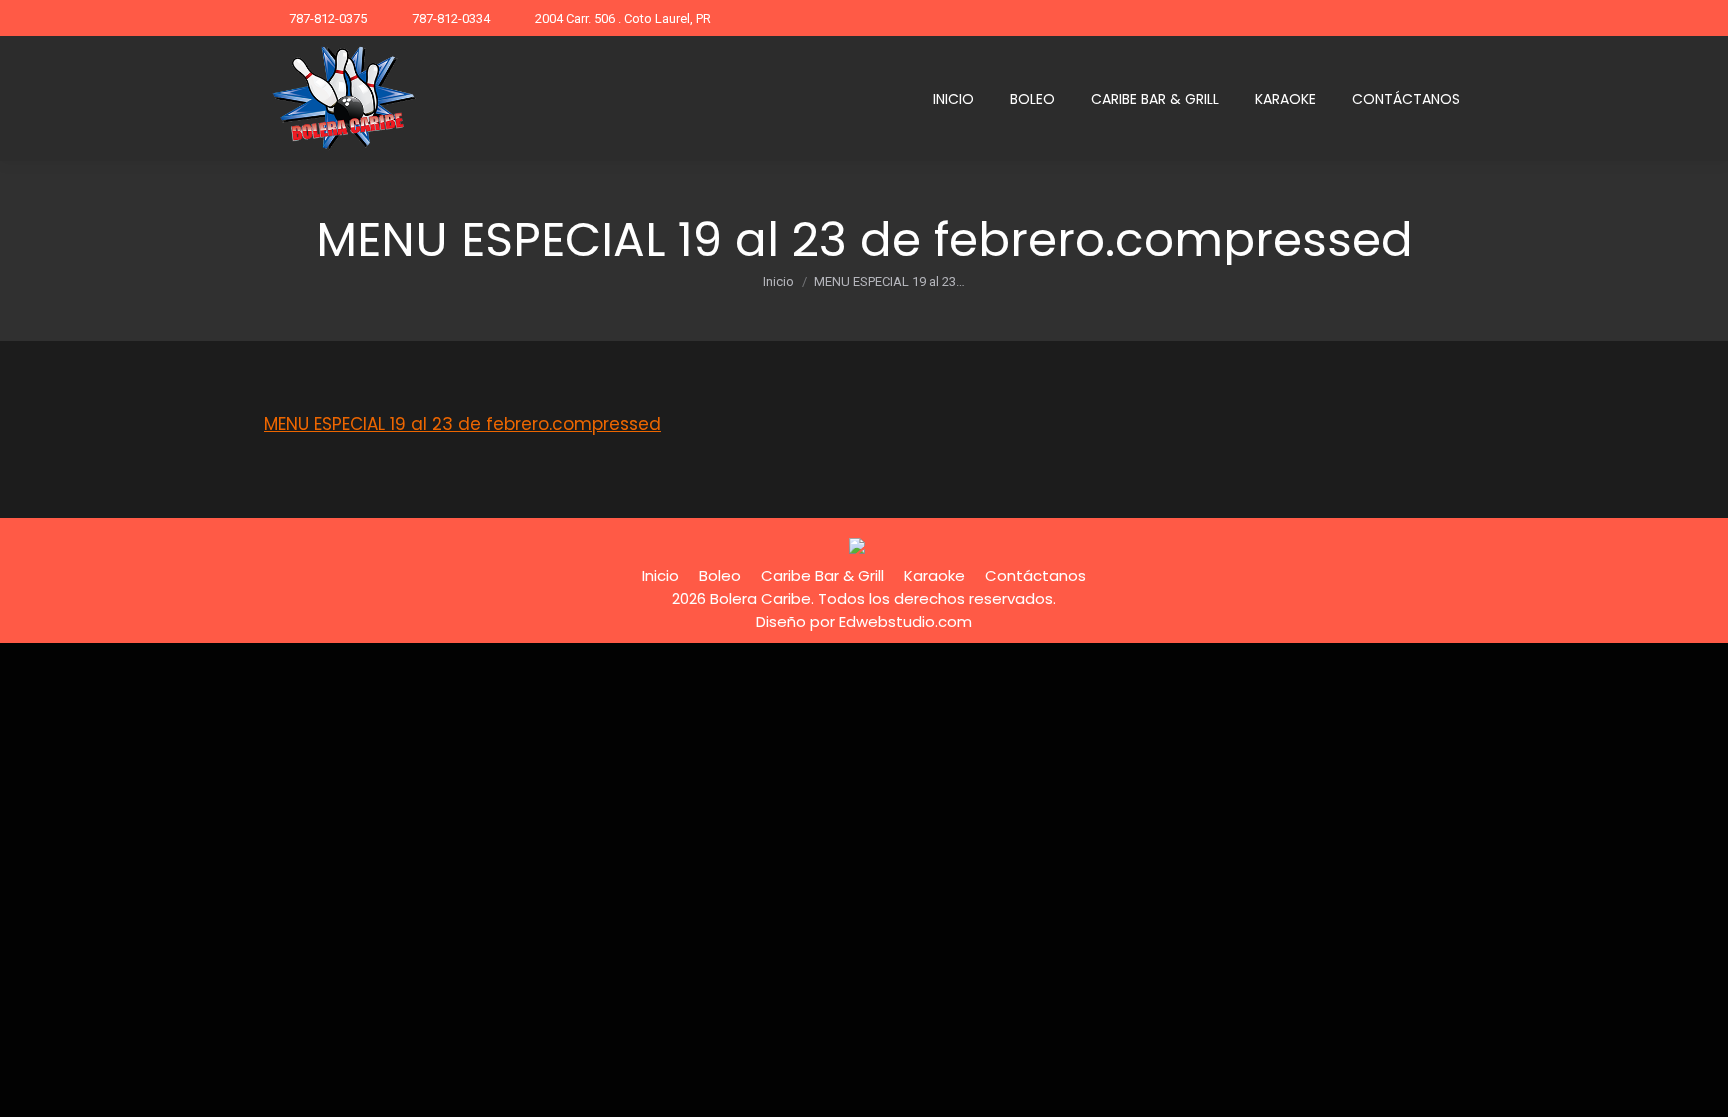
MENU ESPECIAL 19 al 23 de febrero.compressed (462, 424)
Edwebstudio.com (905, 621)
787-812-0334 (451, 18)
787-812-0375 (328, 18)
